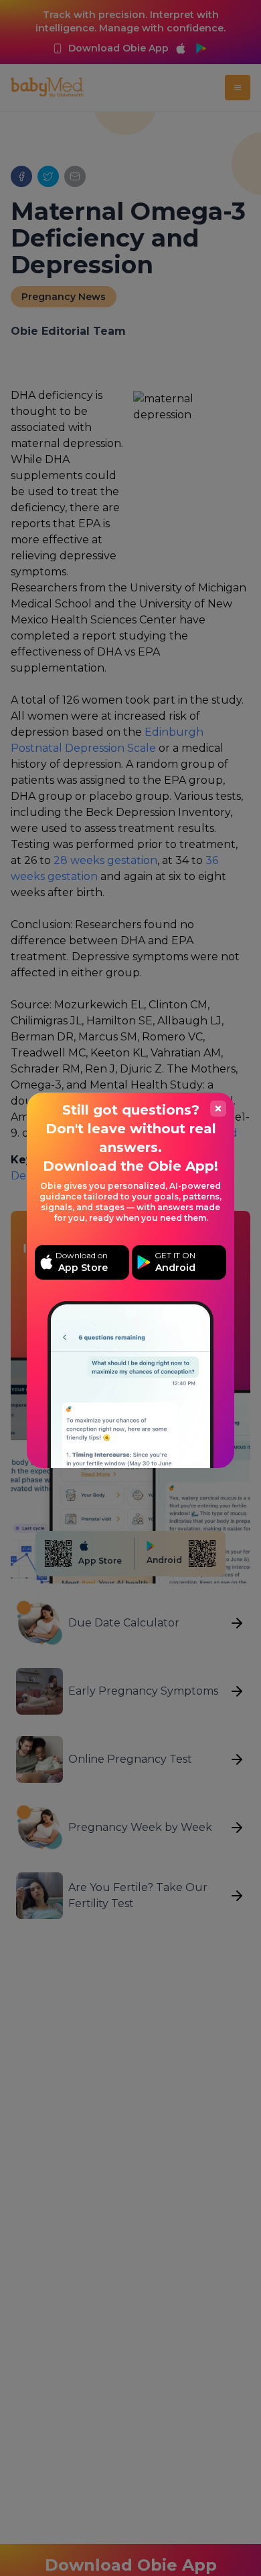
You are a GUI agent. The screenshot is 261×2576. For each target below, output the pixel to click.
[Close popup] (218, 1109)
